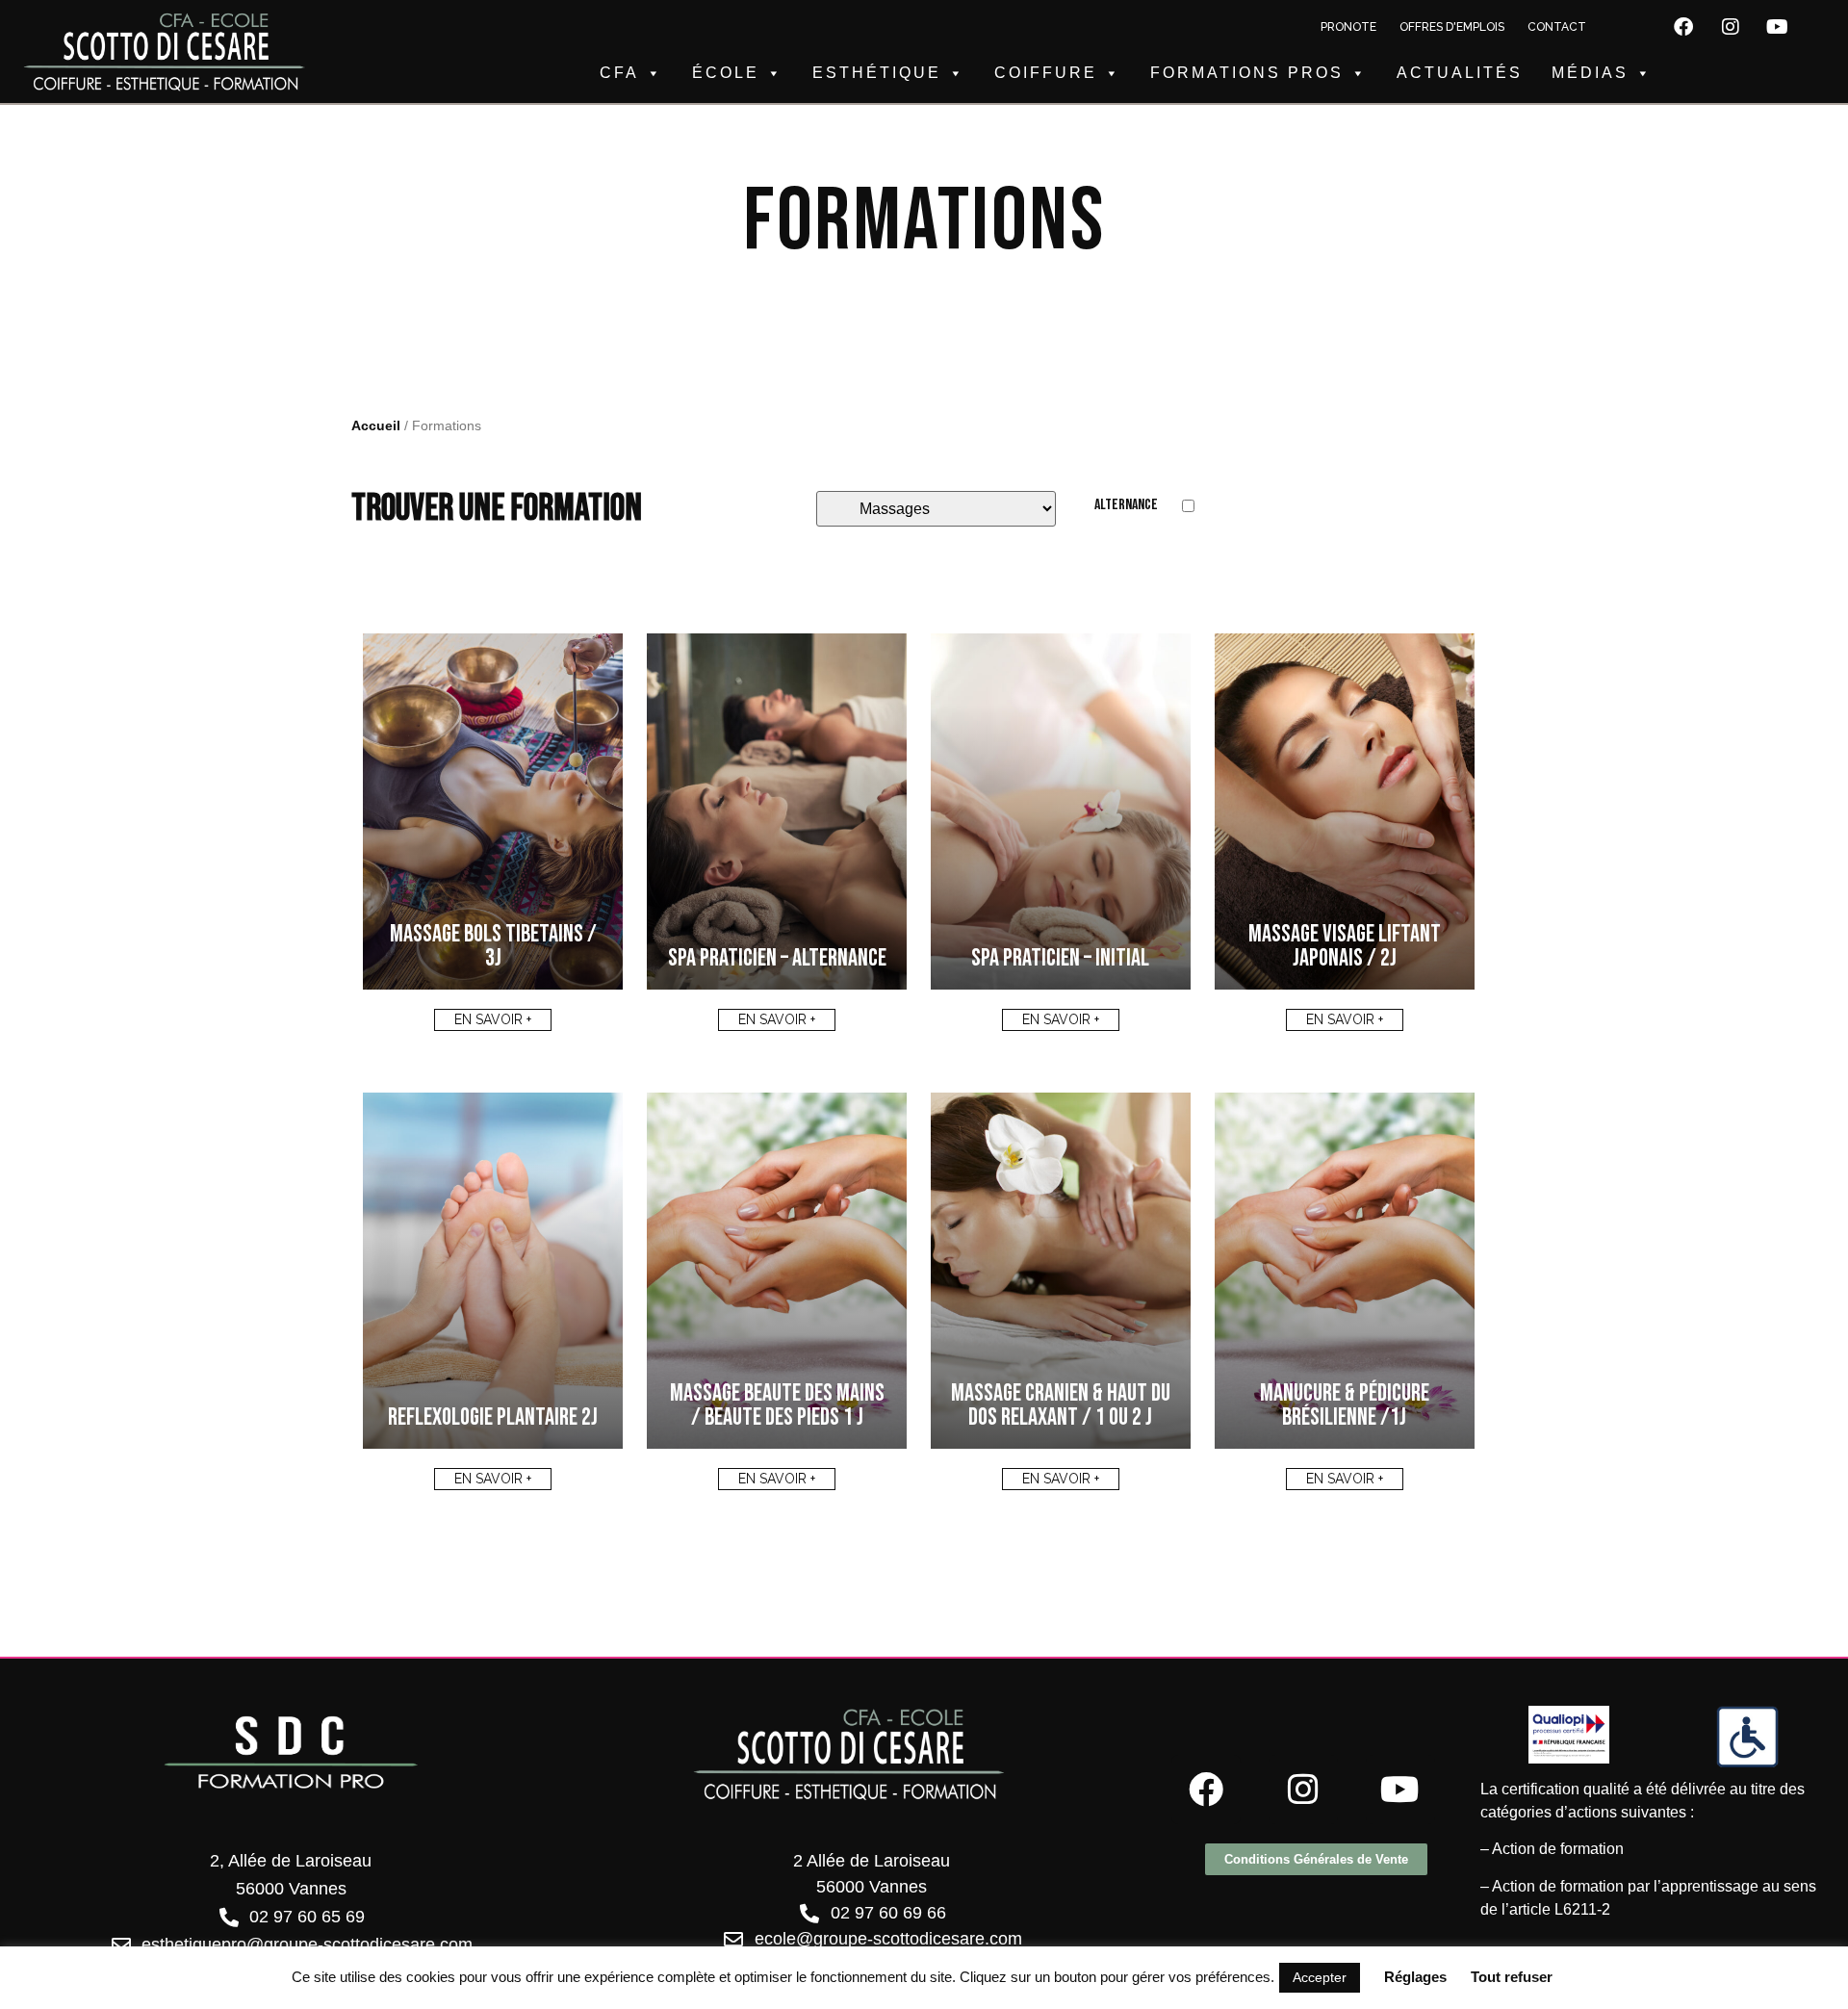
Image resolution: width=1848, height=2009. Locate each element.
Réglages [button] (1415, 1977)
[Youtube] (1778, 27)
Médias (1590, 73)
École (726, 73)
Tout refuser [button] (1512, 1977)
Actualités (1460, 73)
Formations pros (1247, 73)
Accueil (376, 426)
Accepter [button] (1320, 1977)
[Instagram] (1731, 27)
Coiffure (1046, 73)
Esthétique (877, 73)
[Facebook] (1683, 27)
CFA (619, 73)
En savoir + (493, 1019)
